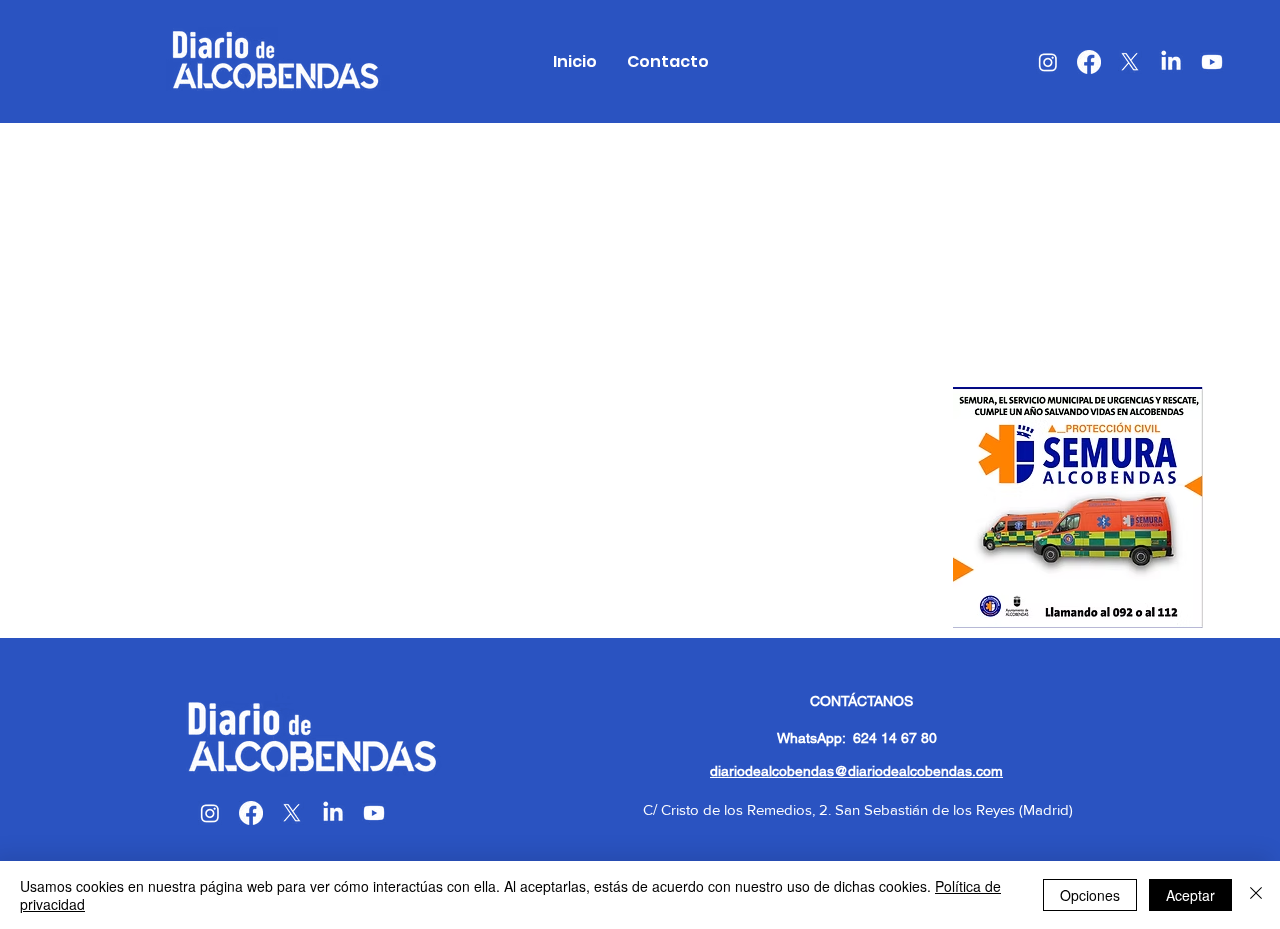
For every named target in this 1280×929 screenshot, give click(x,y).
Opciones (1090, 895)
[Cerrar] (1256, 895)
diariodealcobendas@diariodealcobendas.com (856, 771)
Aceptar (1190, 895)
